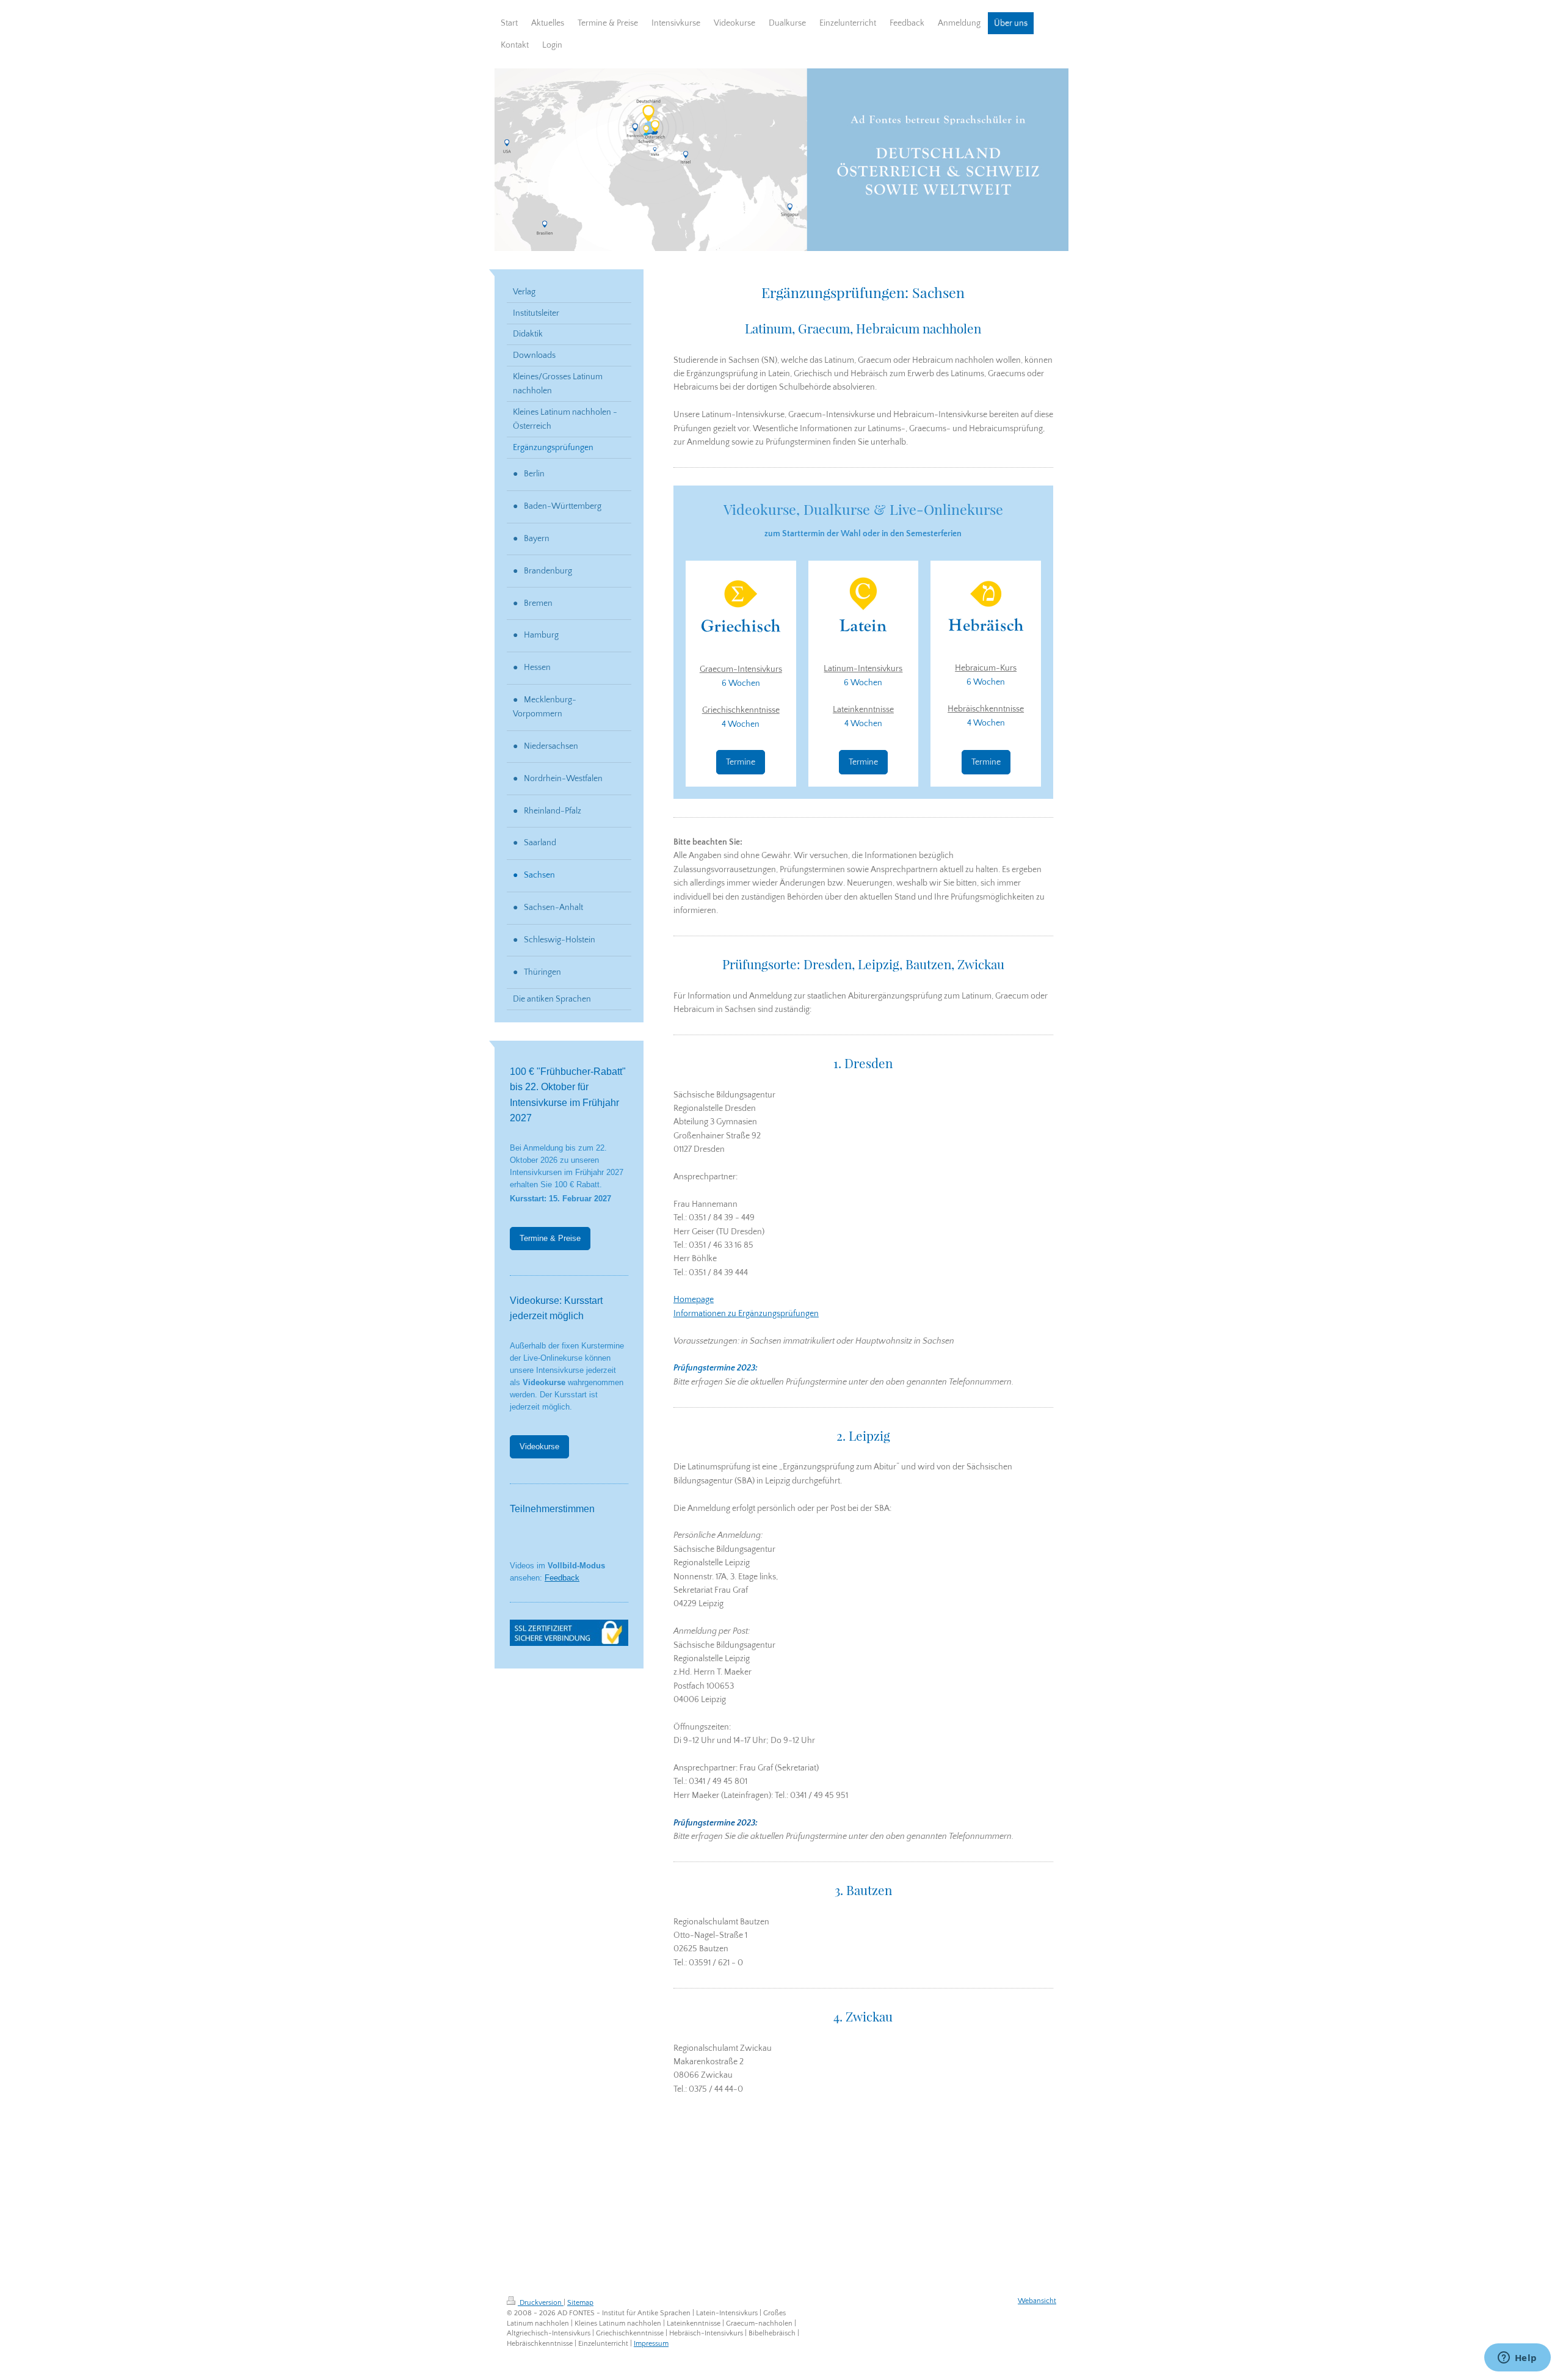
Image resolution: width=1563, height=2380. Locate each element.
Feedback (562, 1578)
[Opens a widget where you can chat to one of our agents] (1517, 2359)
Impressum (651, 2344)
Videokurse (539, 1447)
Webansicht (1037, 2301)
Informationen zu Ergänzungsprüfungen (746, 1314)
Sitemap (580, 2303)
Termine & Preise (550, 1239)
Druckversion (541, 2303)
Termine (741, 762)
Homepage (694, 1300)
